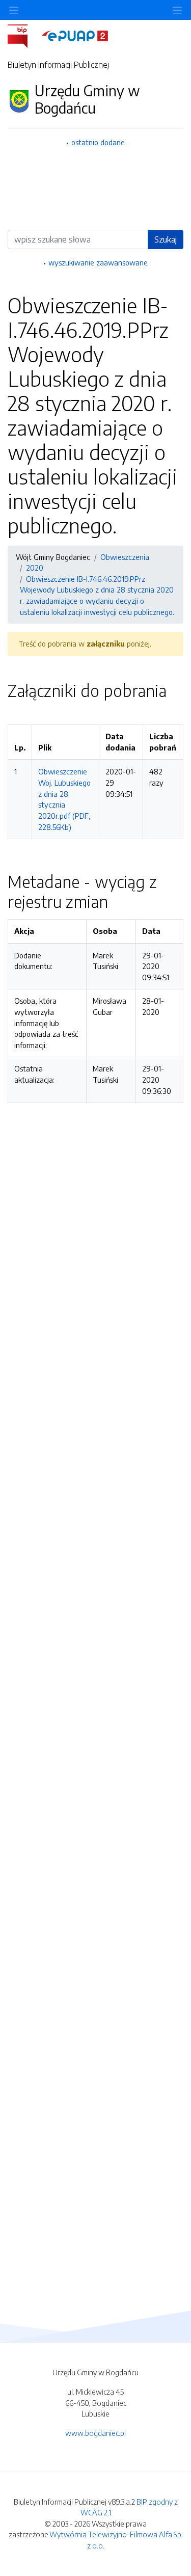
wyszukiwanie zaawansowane (98, 262)
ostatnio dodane (98, 142)
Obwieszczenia (125, 557)
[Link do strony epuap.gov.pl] (75, 35)
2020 (35, 568)
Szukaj (166, 239)
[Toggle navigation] (177, 10)
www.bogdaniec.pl (95, 2433)
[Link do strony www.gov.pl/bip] (24, 35)
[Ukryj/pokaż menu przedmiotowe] (14, 10)
